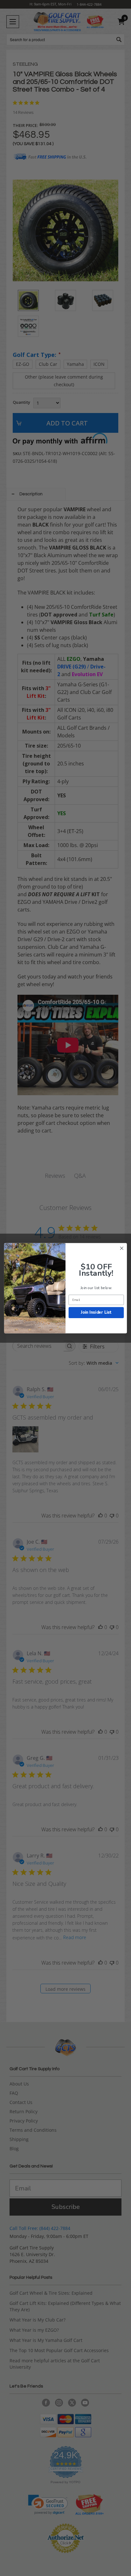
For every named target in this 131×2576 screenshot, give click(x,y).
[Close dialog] (122, 1248)
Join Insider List (96, 1312)
